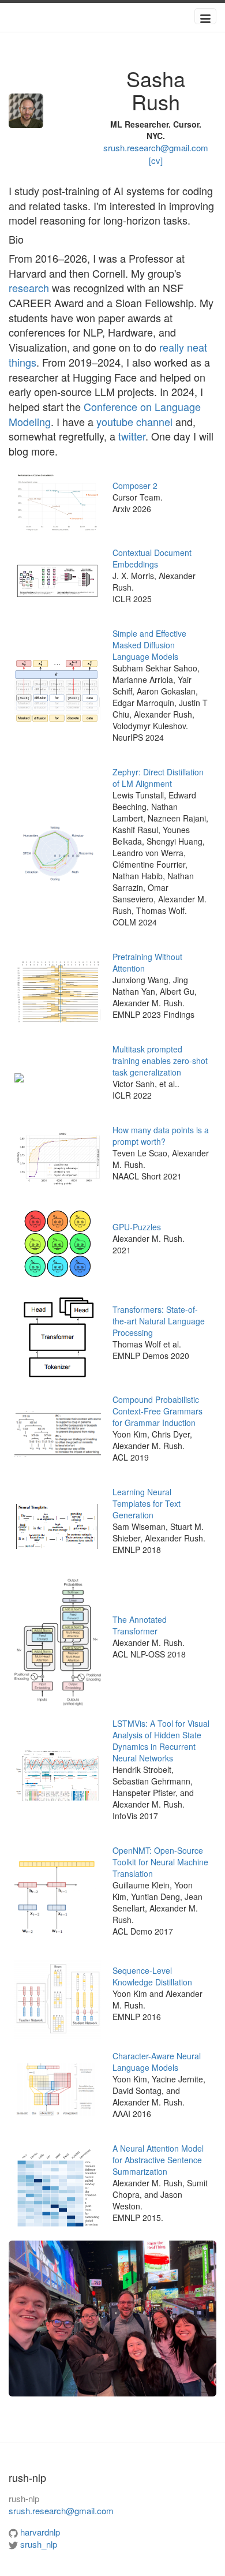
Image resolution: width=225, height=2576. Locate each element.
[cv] (156, 160)
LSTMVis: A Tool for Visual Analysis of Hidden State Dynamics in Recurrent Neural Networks (161, 1741)
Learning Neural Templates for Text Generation (147, 1503)
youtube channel (134, 421)
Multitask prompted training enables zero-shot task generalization (160, 1061)
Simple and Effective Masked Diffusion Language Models (149, 645)
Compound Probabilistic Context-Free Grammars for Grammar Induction (157, 1411)
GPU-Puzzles (137, 1227)
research (29, 288)
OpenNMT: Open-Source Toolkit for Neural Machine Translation (160, 1862)
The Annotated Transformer (140, 1625)
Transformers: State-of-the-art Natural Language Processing (159, 1321)
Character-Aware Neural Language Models (157, 2062)
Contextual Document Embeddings (152, 558)
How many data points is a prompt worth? (161, 1136)
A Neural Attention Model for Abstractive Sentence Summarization (158, 2160)
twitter (132, 436)
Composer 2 (135, 486)
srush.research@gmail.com (156, 148)
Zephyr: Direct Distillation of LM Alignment (158, 778)
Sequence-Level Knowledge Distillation (152, 1976)
